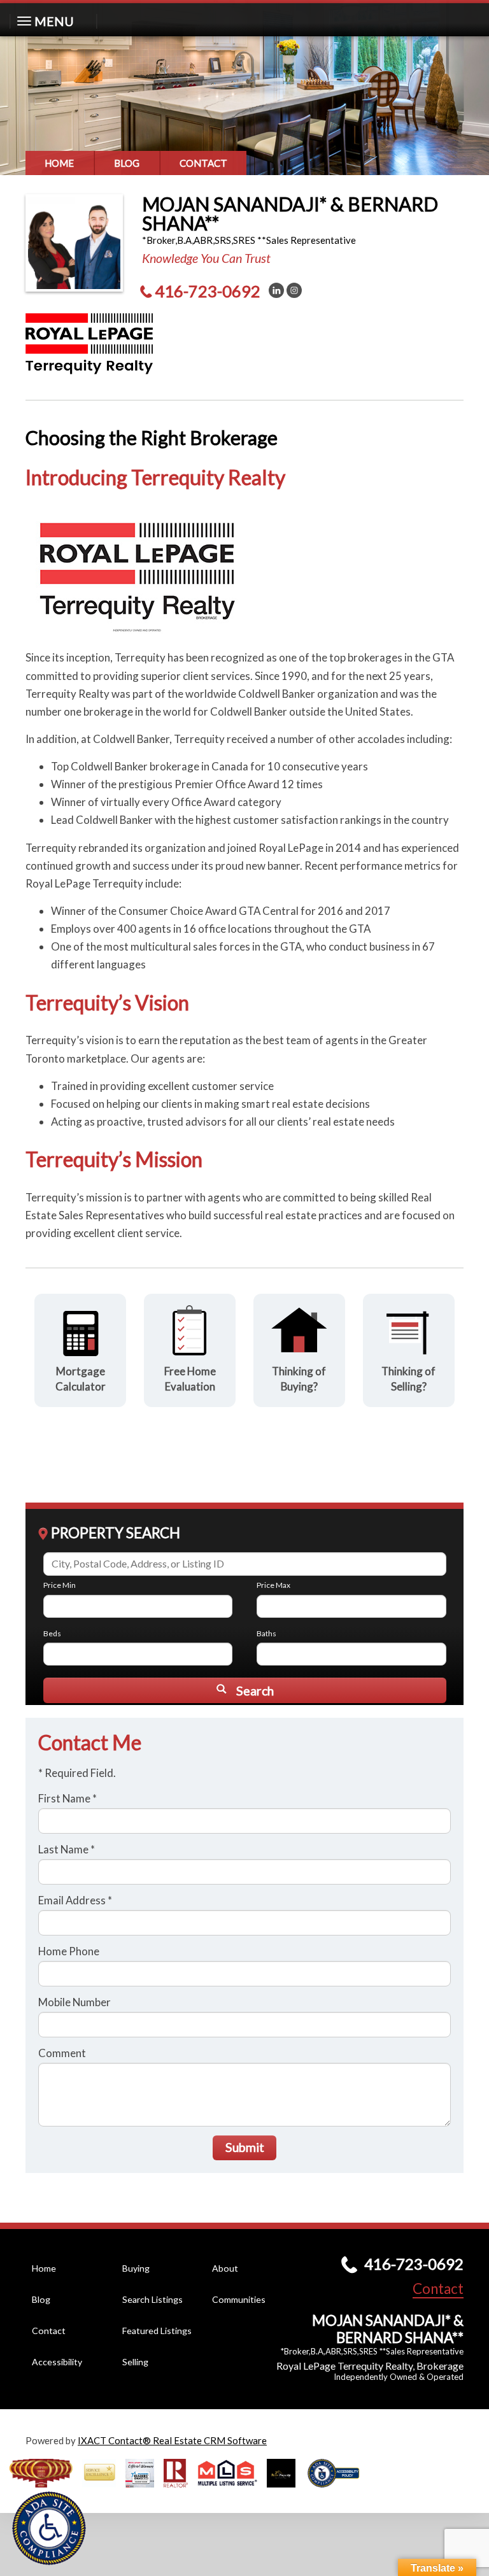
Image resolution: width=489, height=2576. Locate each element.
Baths (266, 1633)
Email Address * (75, 1900)
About (225, 2268)
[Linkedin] (276, 290)
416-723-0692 (208, 291)
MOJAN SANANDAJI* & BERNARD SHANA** (290, 213)
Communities (239, 2299)
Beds (52, 1633)
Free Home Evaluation (190, 1379)
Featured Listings (157, 2331)
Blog (127, 163)
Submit (245, 2147)
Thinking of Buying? (299, 1379)
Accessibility (57, 2362)
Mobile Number (74, 2002)
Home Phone (69, 1951)
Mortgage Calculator (81, 1379)
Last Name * (67, 1849)
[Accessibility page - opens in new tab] (338, 2491)
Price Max (273, 1585)
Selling (135, 2362)
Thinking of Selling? (408, 1379)
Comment (62, 2053)
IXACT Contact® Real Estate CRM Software (172, 2440)
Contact (203, 163)
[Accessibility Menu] (49, 2528)
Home (59, 163)
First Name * (67, 1798)
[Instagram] (294, 290)
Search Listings (152, 2299)
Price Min (60, 1585)
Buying (136, 2268)
